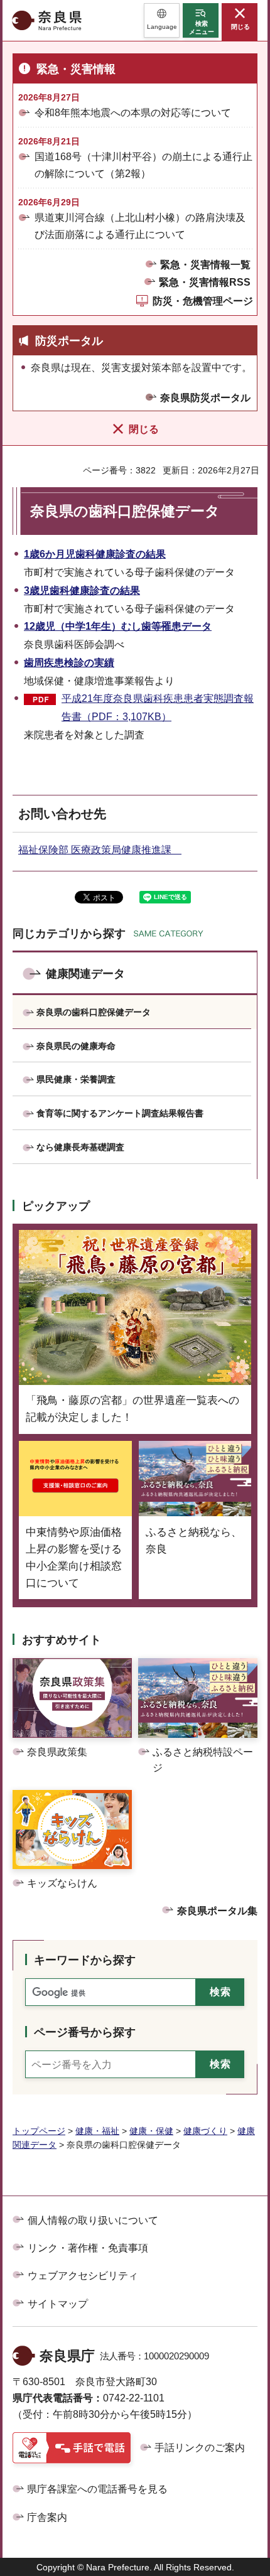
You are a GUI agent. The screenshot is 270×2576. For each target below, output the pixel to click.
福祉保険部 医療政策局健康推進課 (100, 850)
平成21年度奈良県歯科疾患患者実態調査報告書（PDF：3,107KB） (158, 708)
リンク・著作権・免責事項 (88, 2248)
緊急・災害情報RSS (205, 282)
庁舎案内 (47, 2517)
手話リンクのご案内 (200, 2448)
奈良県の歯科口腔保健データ (94, 1012)
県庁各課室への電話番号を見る (97, 2489)
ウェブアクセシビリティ (83, 2276)
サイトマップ (58, 2304)
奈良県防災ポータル (205, 398)
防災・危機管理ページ (203, 301)
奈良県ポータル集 (217, 1911)
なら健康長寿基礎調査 (80, 1147)
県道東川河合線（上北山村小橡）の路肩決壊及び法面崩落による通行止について (140, 226)
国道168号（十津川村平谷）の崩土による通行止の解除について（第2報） (143, 165)
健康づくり (205, 2131)
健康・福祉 (97, 2131)
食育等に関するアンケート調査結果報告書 (120, 1113)
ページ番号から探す (85, 2032)
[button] (162, 20)
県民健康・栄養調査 (76, 1079)
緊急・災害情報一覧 (205, 265)
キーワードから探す (85, 1960)
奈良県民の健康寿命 (76, 1046)
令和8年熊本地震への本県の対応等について (133, 113)
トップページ (39, 2131)
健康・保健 (151, 2131)
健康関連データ (85, 974)
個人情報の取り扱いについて (93, 2220)
